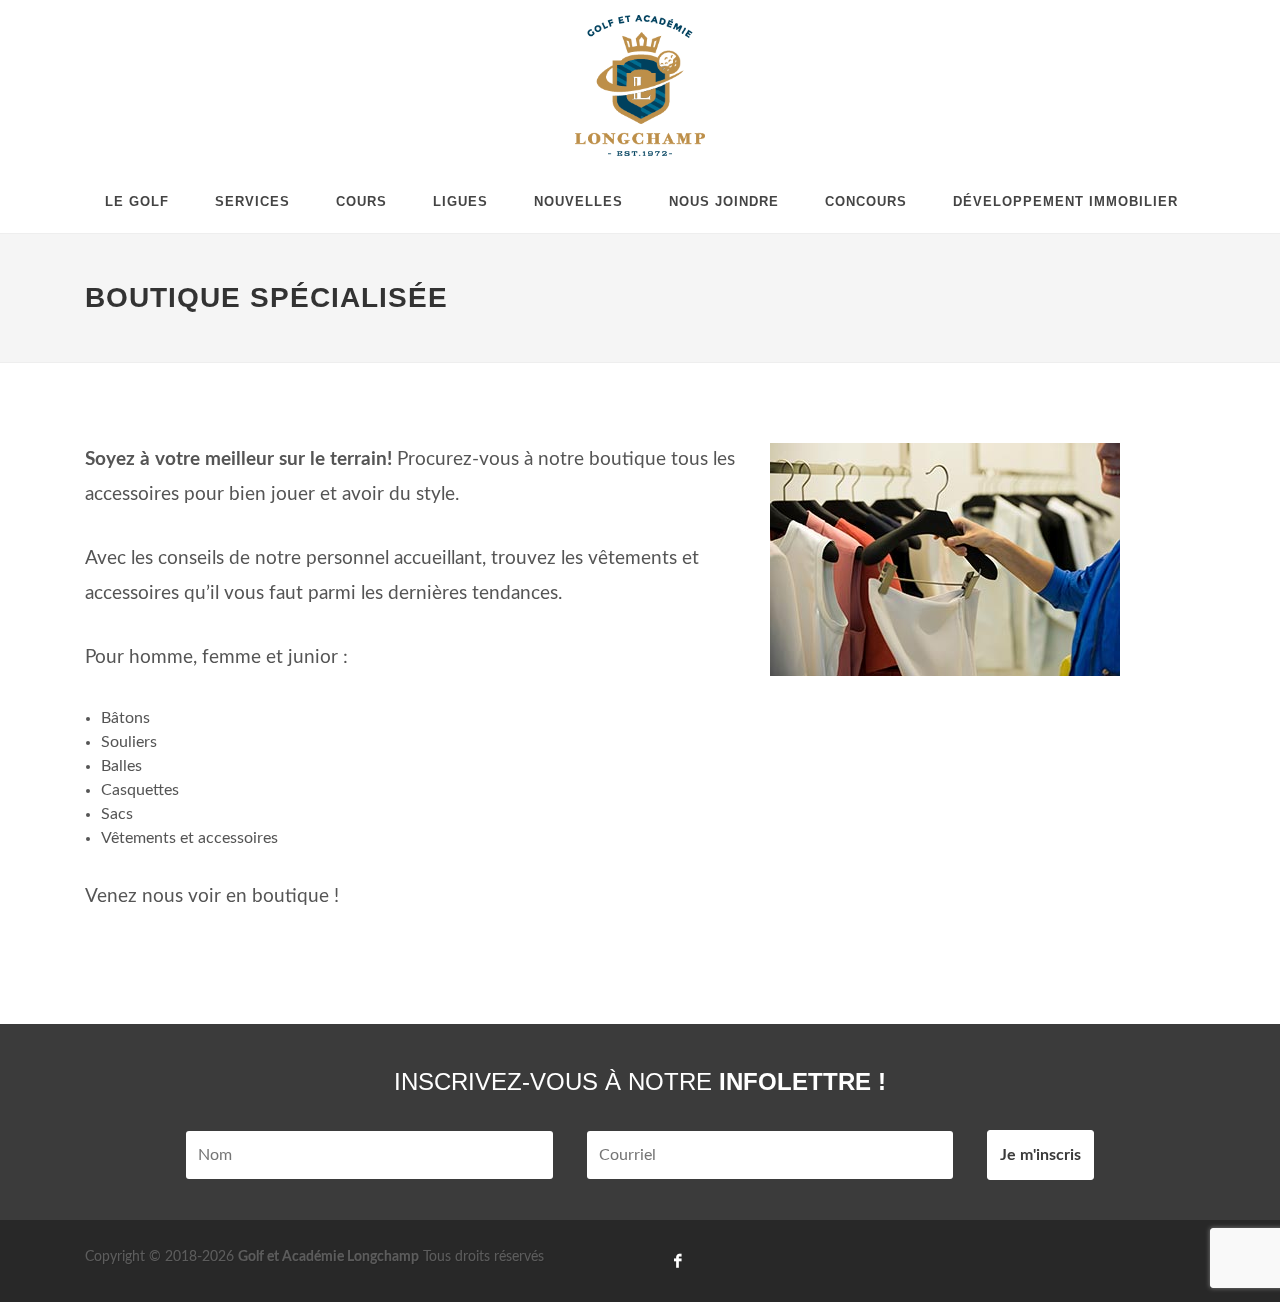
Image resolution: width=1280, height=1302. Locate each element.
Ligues (460, 201)
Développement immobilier (1065, 201)
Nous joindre (724, 201)
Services (252, 201)
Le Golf (137, 201)
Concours (866, 201)
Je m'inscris (1040, 1155)
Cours (361, 201)
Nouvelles (578, 201)
